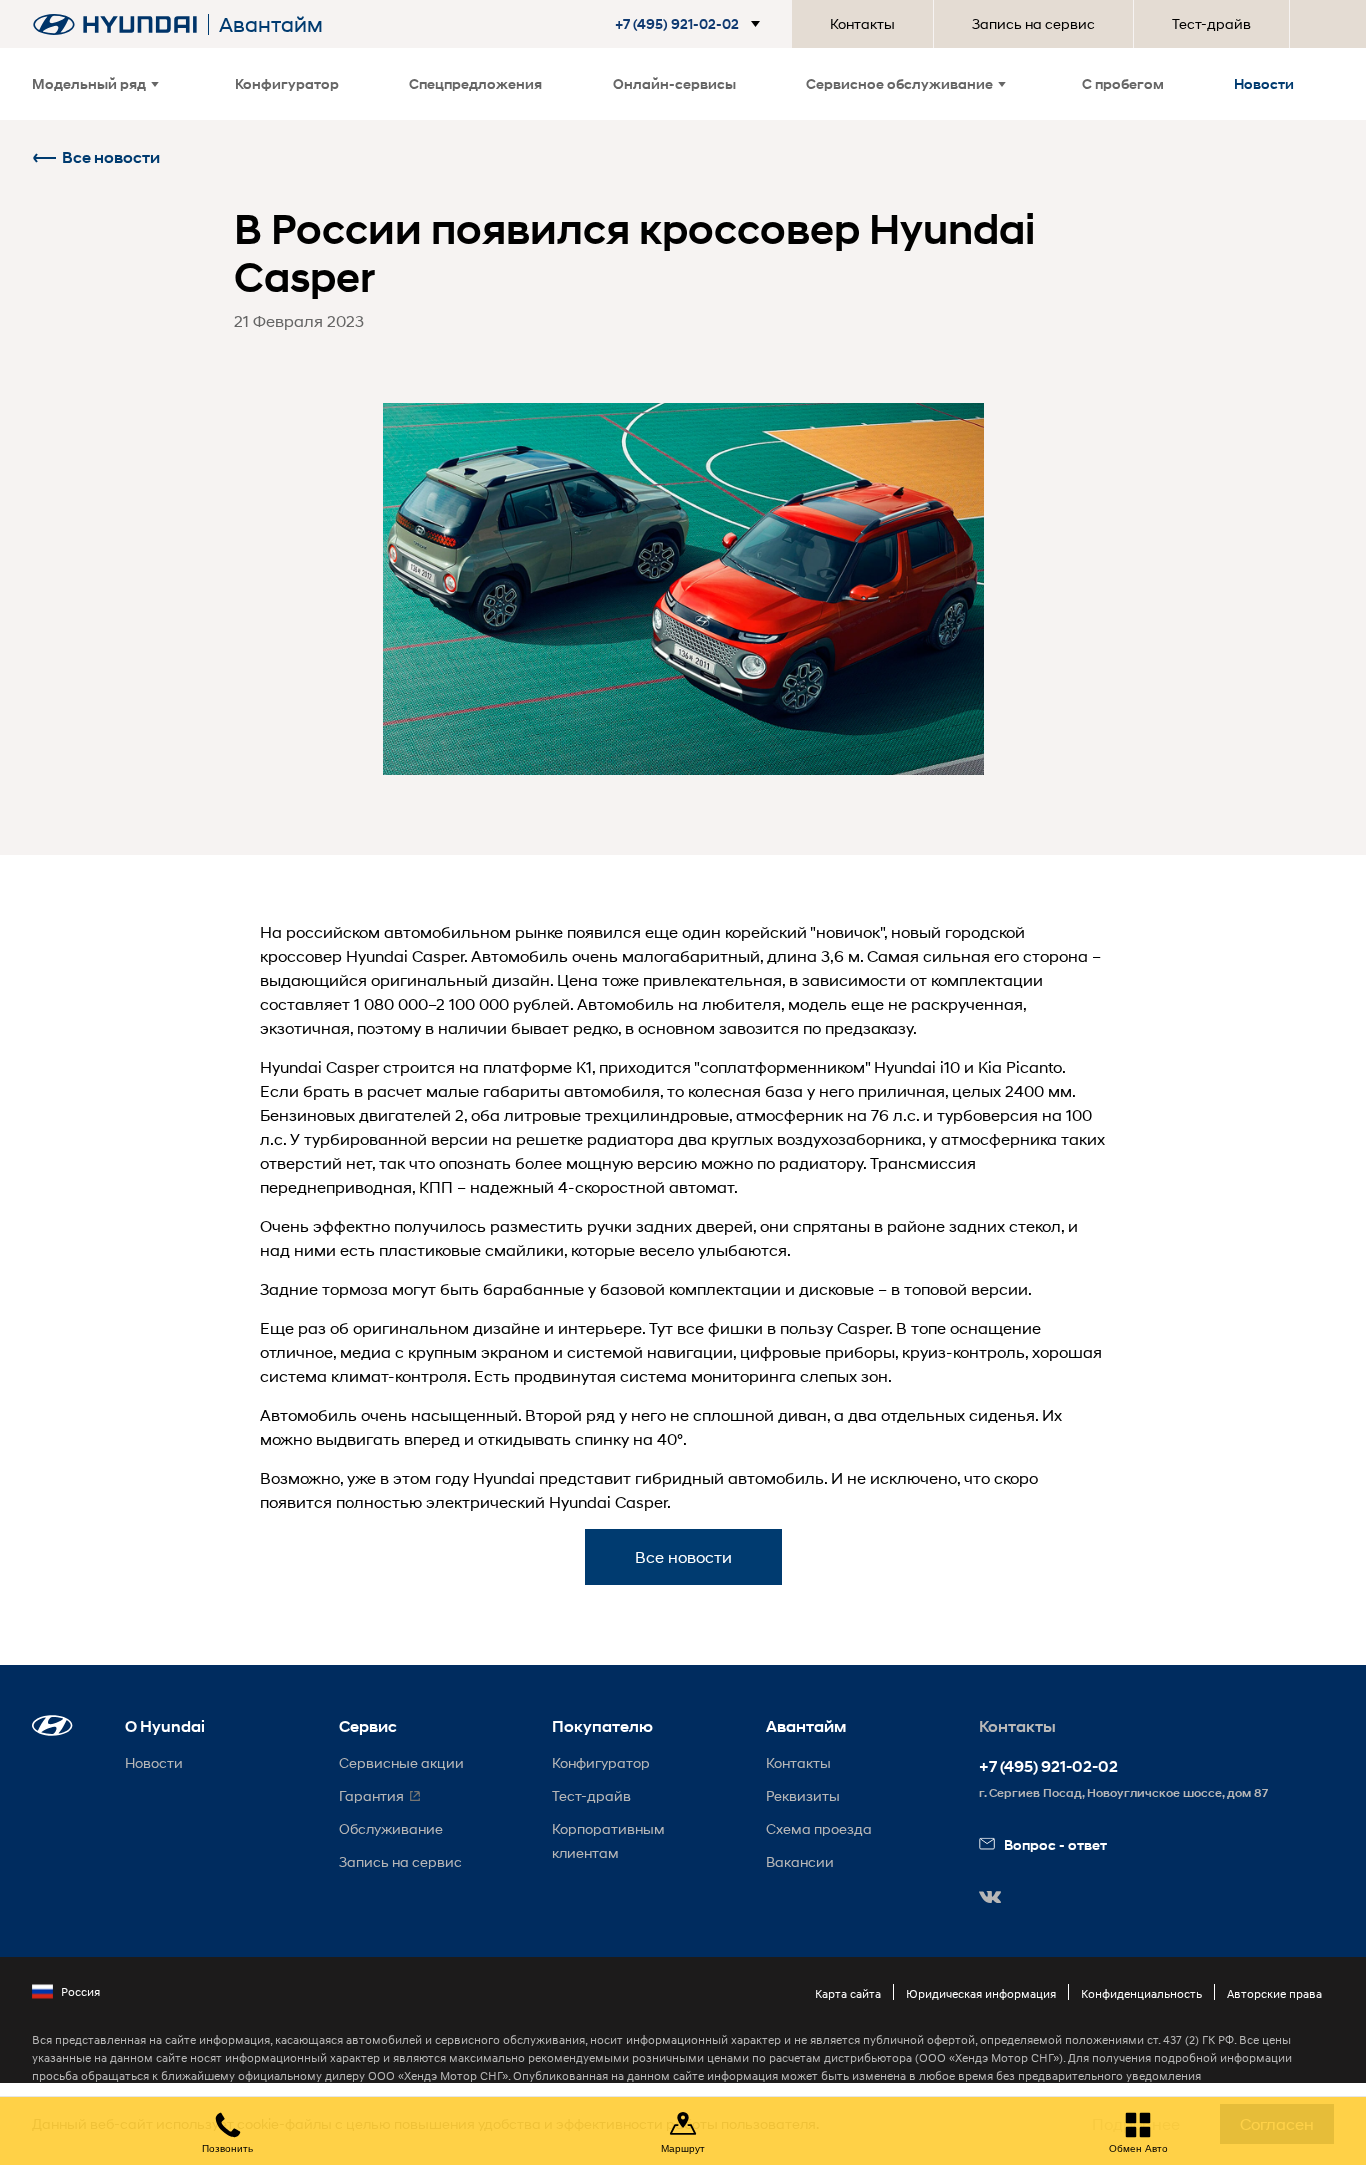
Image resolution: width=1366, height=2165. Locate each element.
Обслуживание (391, 1828)
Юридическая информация (981, 1993)
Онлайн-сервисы (674, 83)
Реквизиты (803, 1795)
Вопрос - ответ (1055, 1844)
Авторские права (1274, 1993)
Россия (80, 1991)
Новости (1264, 83)
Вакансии (800, 1861)
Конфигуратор (287, 83)
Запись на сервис (1033, 23)
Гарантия (371, 1795)
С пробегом (1123, 83)
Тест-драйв (1211, 23)
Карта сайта (848, 1993)
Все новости (111, 157)
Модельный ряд (89, 83)
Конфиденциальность (1141, 1993)
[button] (691, 24)
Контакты (862, 23)
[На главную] (115, 24)
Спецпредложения (475, 83)
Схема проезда (819, 1828)
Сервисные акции (401, 1762)
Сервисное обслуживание (899, 83)
